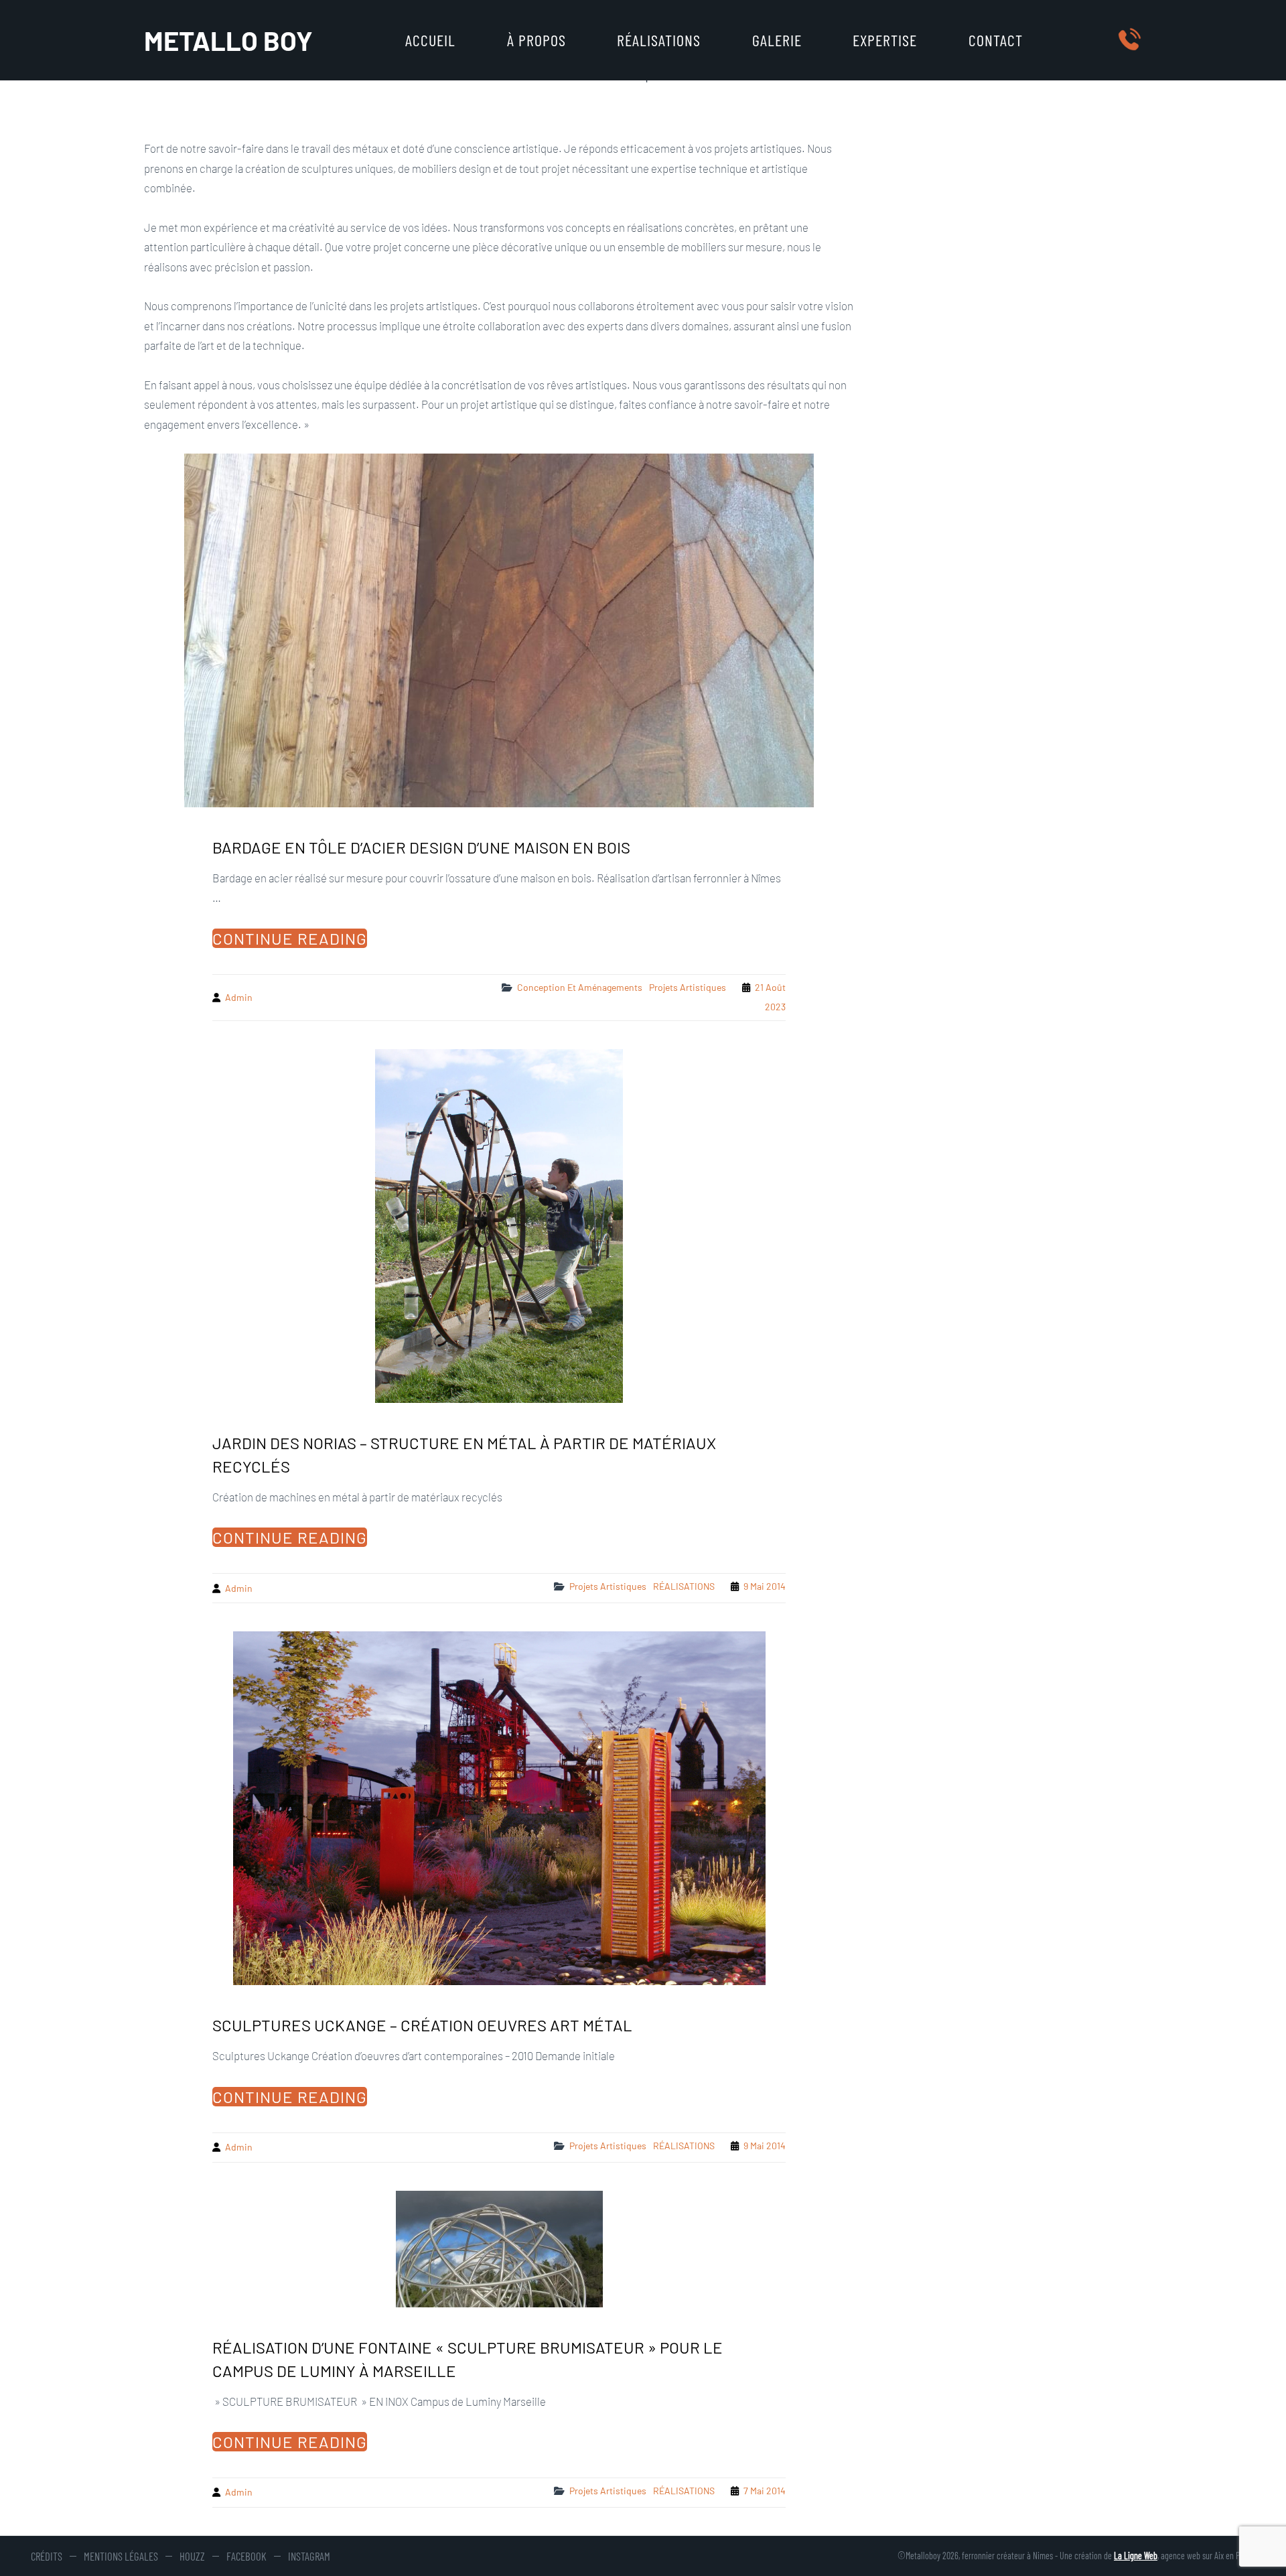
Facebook (246, 2556)
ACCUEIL (430, 40)
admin (239, 997)
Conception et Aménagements (580, 987)
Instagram (309, 2556)
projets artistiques (688, 987)
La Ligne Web (1136, 2556)
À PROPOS (537, 40)
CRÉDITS (47, 2556)
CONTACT (996, 40)
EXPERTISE (885, 40)
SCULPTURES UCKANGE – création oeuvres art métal (422, 2025)
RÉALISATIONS (659, 40)
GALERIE (777, 40)
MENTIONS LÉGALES (121, 2556)
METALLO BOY (228, 40)
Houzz (192, 2556)
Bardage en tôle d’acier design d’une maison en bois (421, 847)
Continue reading (290, 938)
